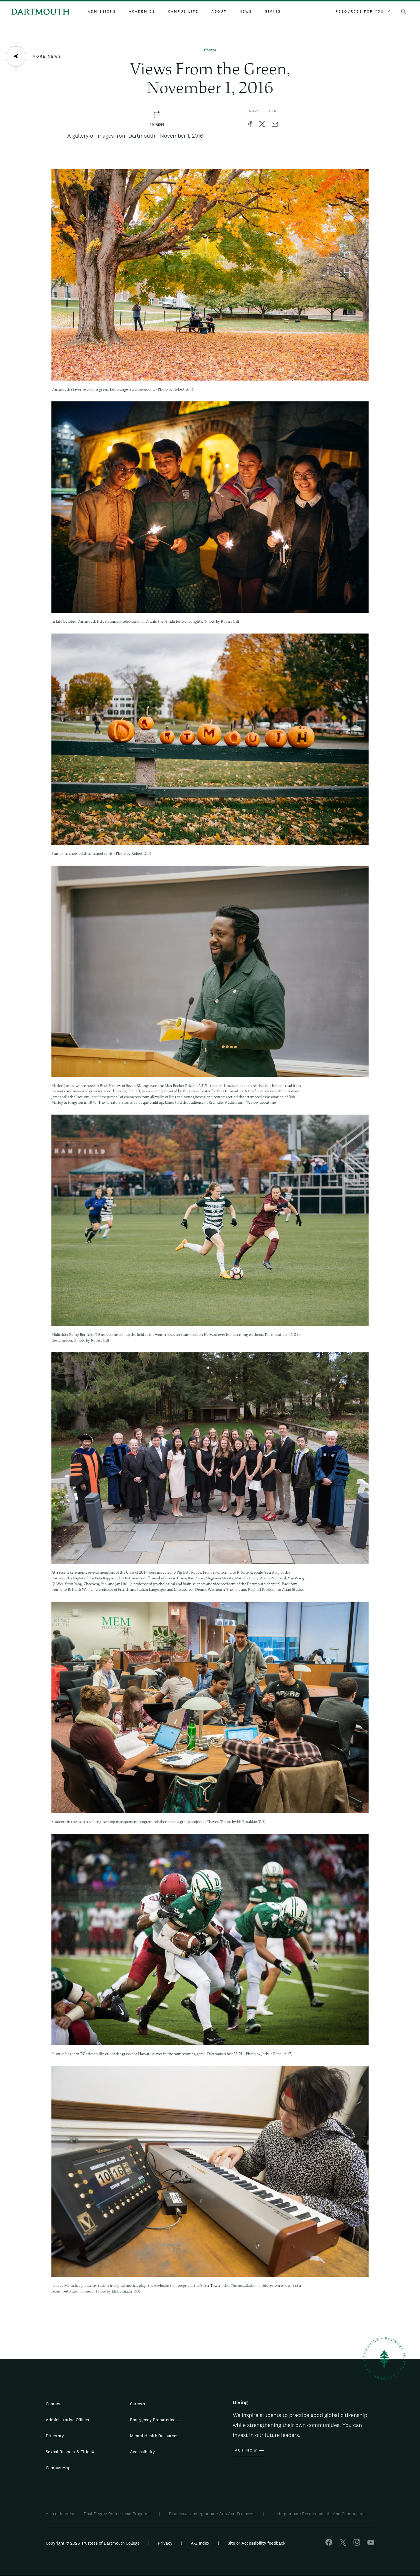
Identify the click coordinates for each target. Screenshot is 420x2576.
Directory (55, 2436)
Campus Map (58, 2468)
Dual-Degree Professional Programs (117, 2514)
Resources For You (360, 11)
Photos (210, 50)
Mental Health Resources (154, 2436)
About (219, 11)
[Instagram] (357, 2544)
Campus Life (183, 11)
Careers (137, 2404)
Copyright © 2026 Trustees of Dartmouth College (93, 2543)
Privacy (165, 2543)
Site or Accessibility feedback (257, 2543)
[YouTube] (371, 2544)
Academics (142, 11)
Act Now (246, 2450)
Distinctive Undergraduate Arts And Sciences (212, 2514)
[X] (343, 2544)
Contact (53, 2404)
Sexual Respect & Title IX (70, 2452)
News (246, 11)
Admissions (102, 11)
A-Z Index (200, 2543)
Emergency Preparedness (155, 2420)
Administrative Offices (67, 2420)
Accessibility (142, 2452)
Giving (273, 11)
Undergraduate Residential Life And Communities (320, 2514)
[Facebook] (329, 2544)
